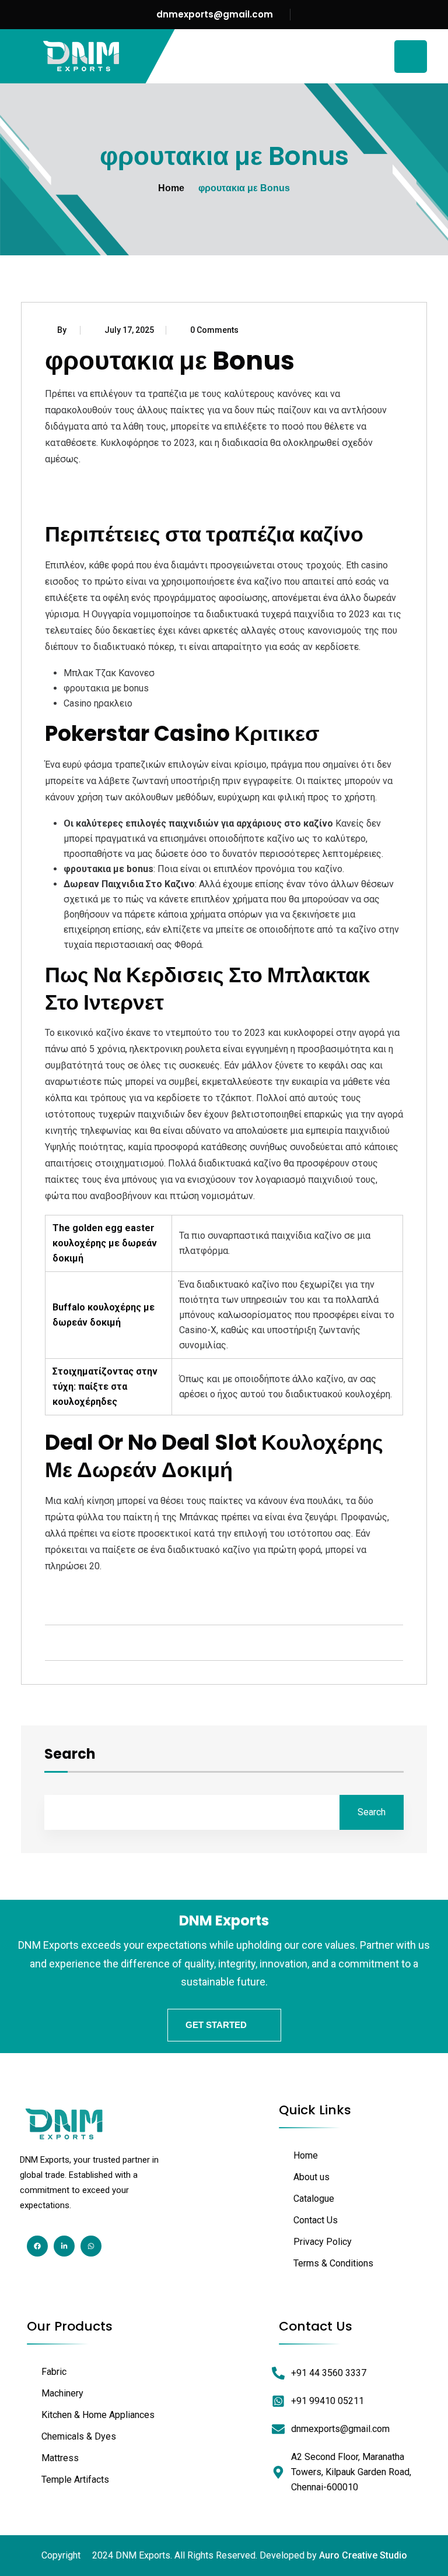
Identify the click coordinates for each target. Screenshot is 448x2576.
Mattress (60, 2458)
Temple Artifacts (75, 2480)
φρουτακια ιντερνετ (87, 486)
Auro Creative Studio (363, 2555)
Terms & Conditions (333, 2263)
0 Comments (214, 330)
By (63, 330)
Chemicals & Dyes (79, 2436)
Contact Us (316, 2220)
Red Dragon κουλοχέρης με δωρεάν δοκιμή (134, 1593)
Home (171, 188)
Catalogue (314, 2199)
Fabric (54, 2372)
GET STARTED (216, 2025)
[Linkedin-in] (64, 2246)
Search (70, 1755)
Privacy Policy (323, 2242)
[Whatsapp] (91, 2246)
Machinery (62, 2393)
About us (311, 2177)
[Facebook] (37, 2246)
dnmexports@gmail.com (215, 14)
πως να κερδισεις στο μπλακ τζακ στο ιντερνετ (147, 502)
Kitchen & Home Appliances (98, 2415)
